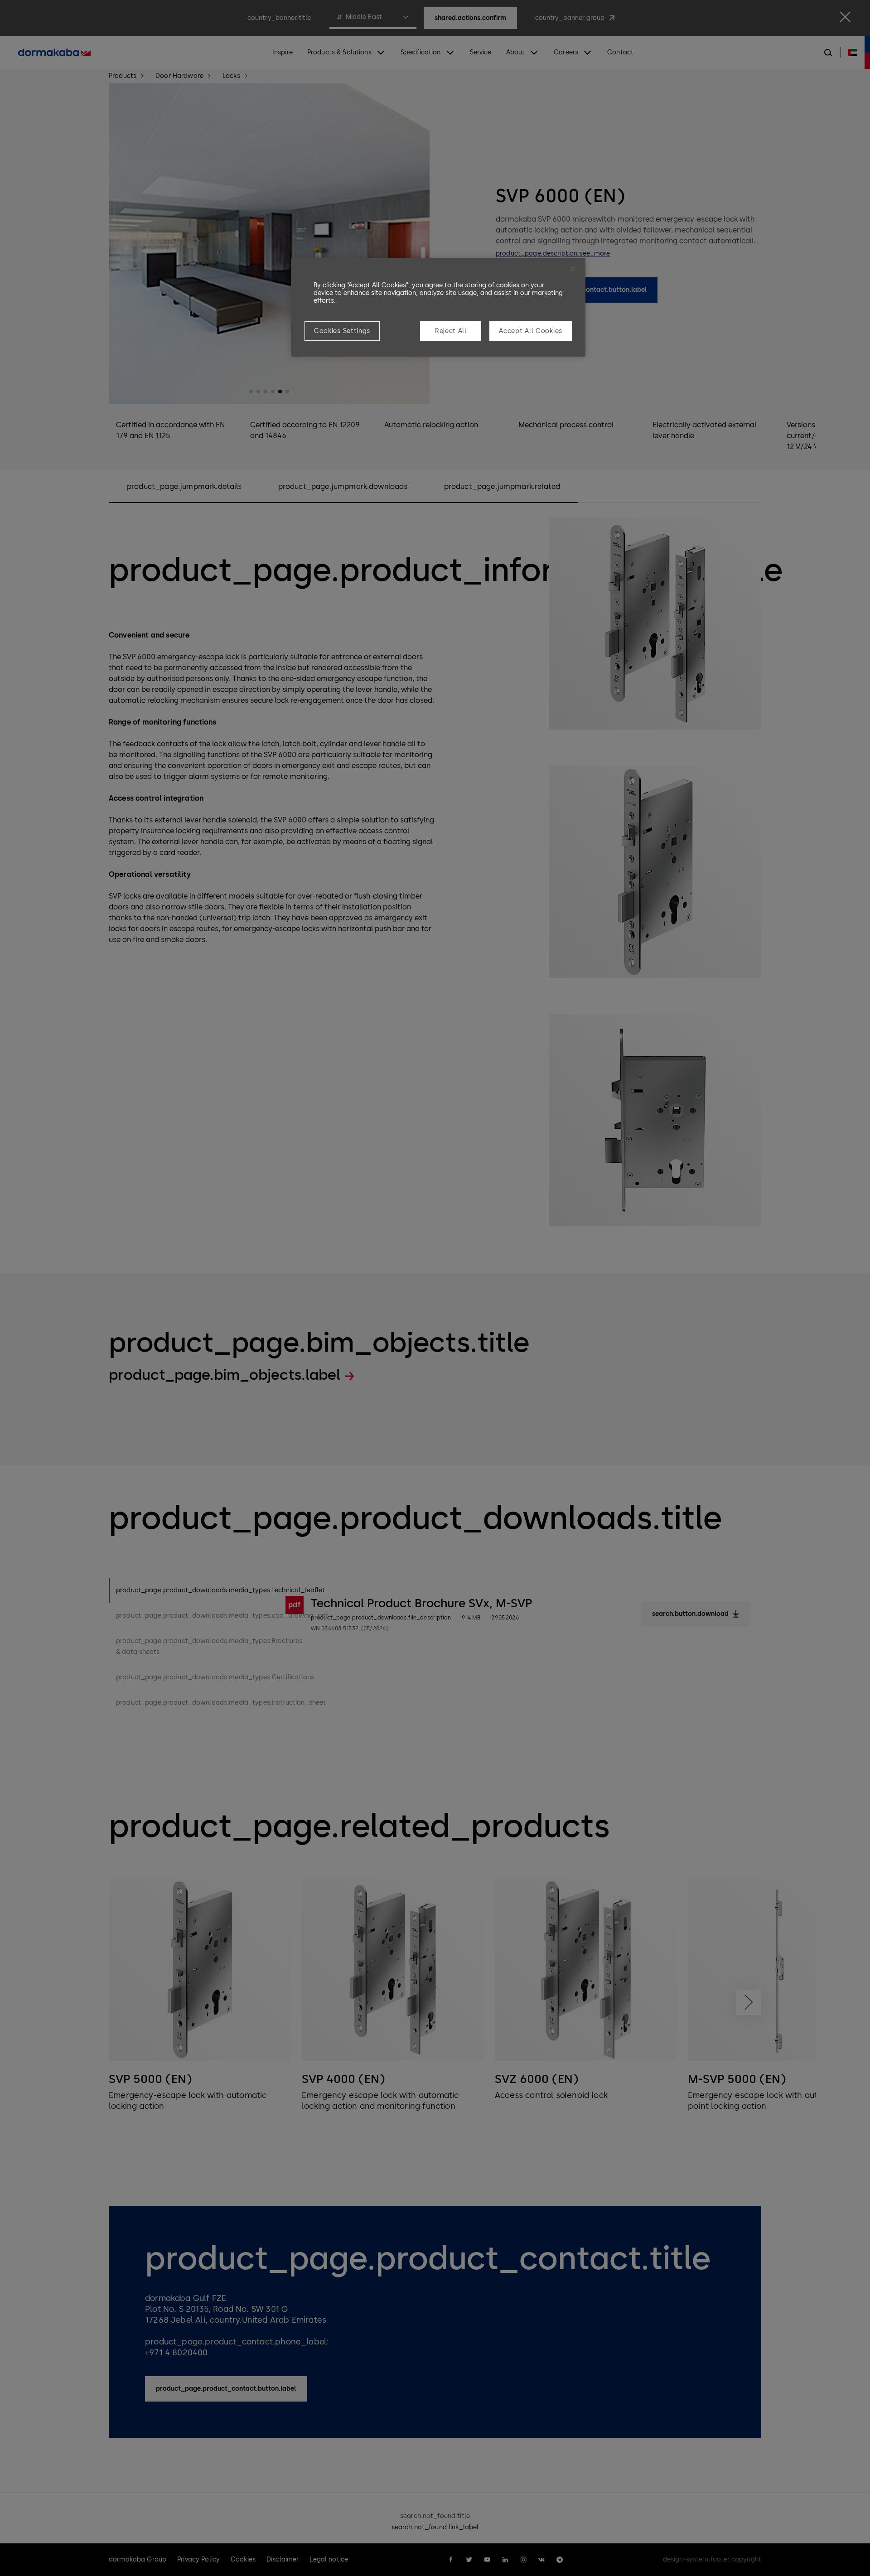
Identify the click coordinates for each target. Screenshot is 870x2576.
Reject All (451, 331)
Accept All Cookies (531, 331)
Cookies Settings (342, 331)
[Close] (573, 269)
